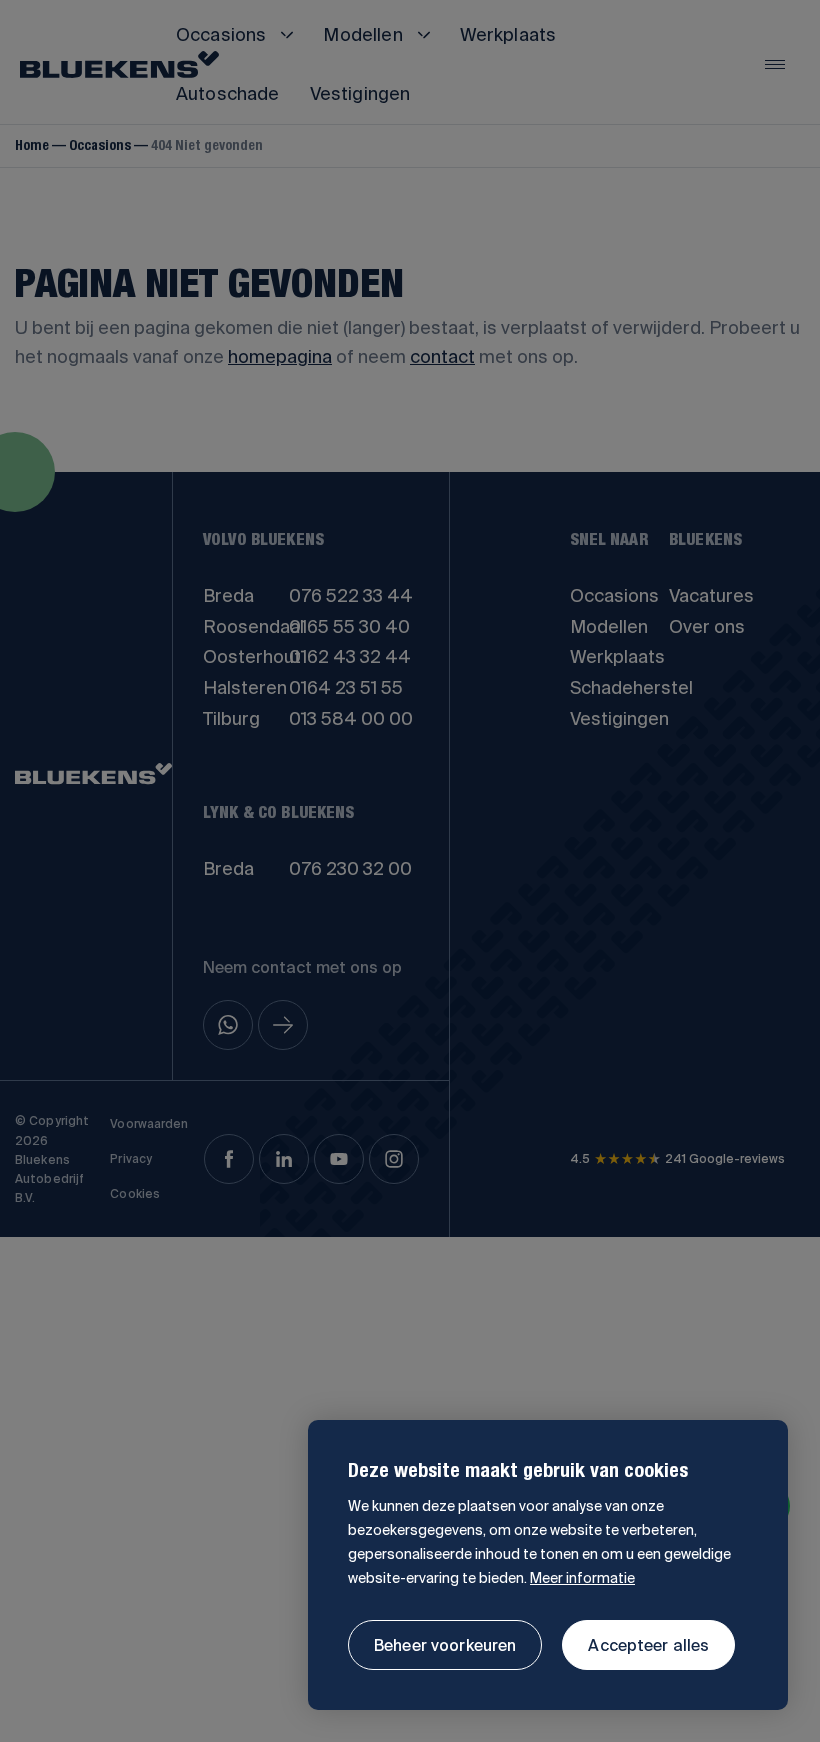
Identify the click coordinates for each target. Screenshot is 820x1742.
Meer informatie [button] (582, 1578)
